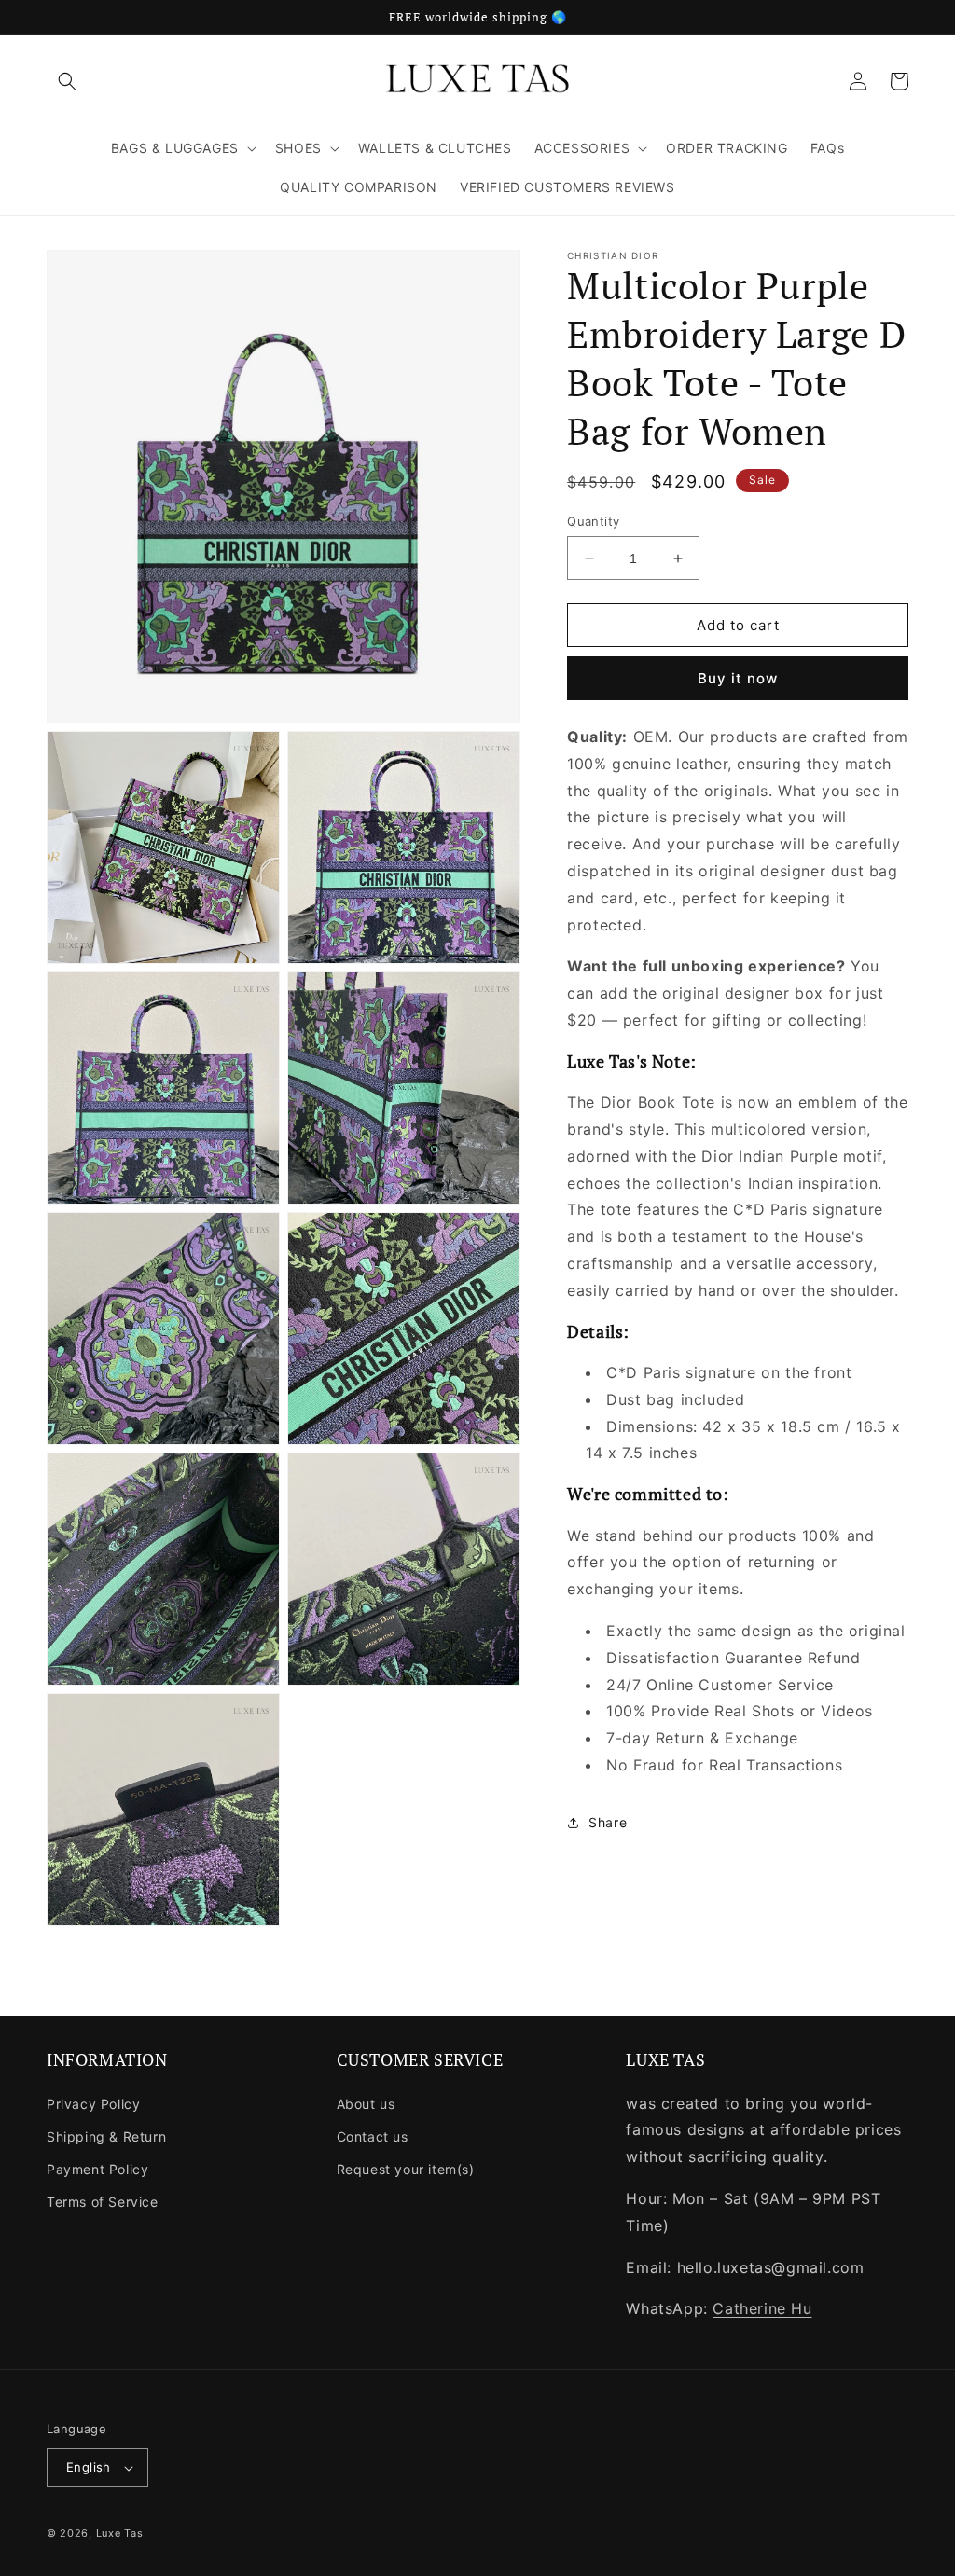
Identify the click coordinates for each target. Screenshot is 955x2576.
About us (366, 2104)
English (89, 2467)
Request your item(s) (406, 2169)
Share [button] (608, 1822)
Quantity (593, 521)
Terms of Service (103, 2202)
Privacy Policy (93, 2104)
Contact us (373, 2136)
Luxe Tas (120, 2533)
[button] (67, 81)
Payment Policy (97, 2169)
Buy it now (738, 678)
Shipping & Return (106, 2136)
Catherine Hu (762, 2308)
